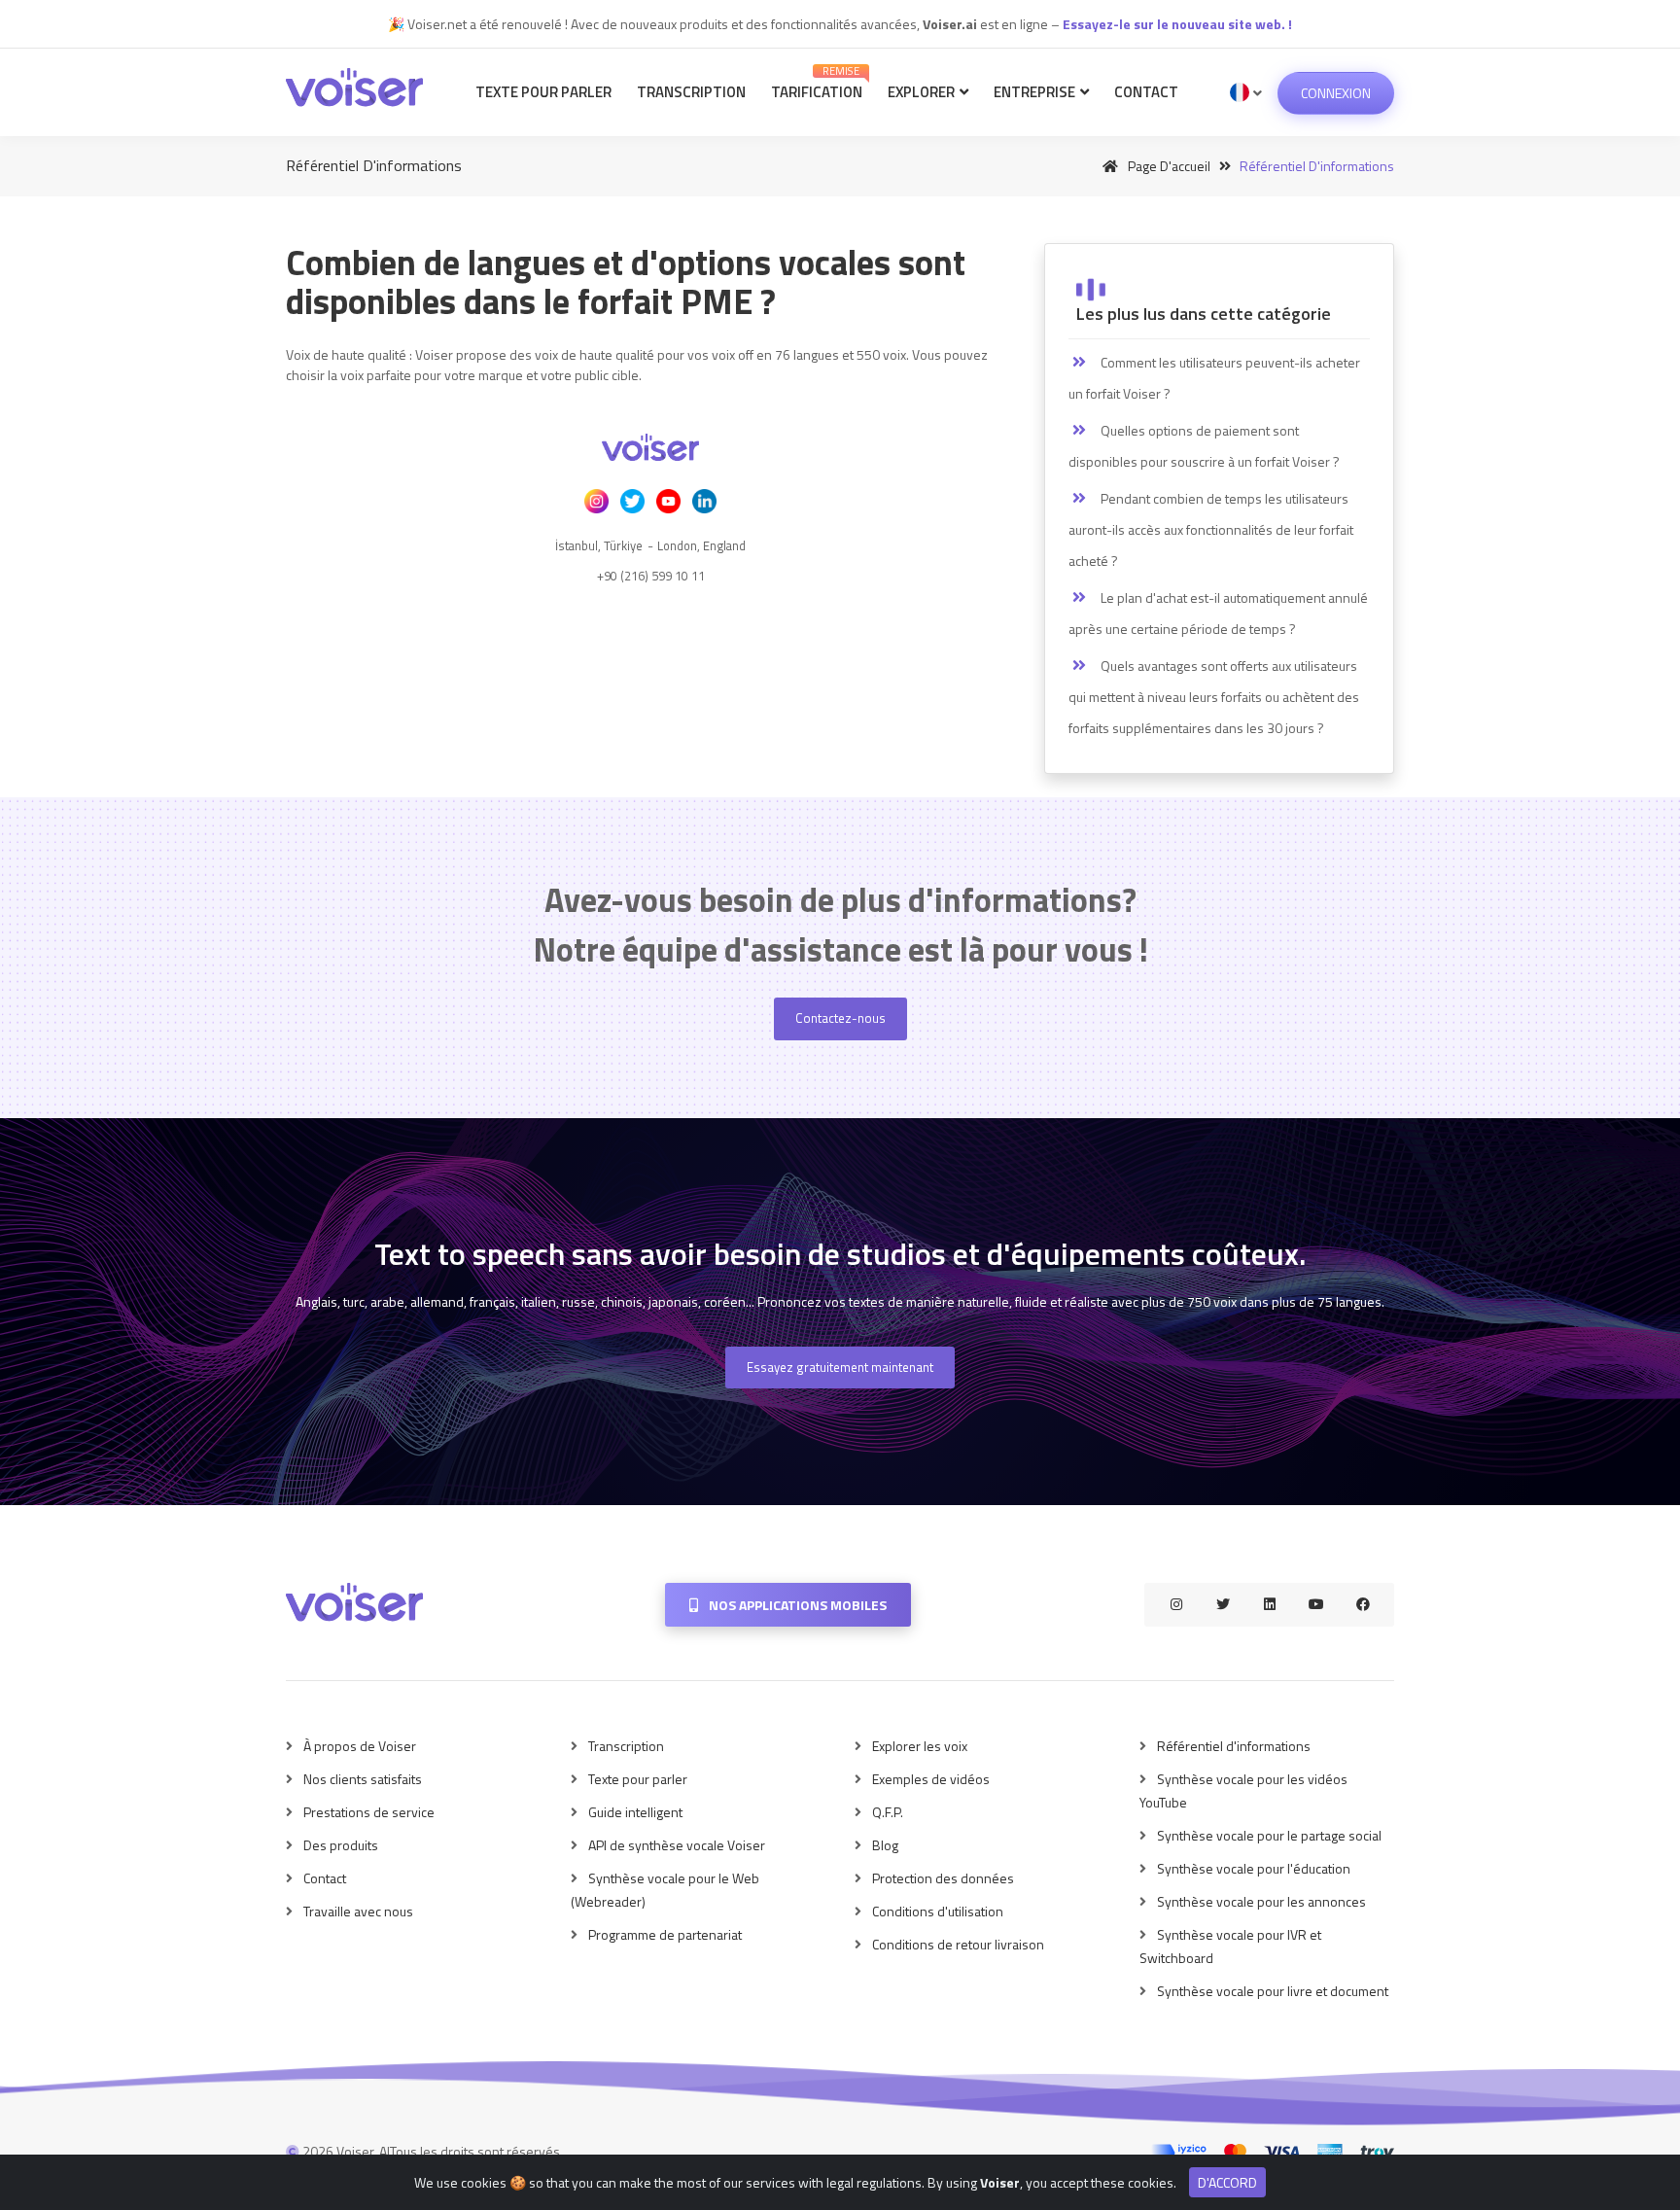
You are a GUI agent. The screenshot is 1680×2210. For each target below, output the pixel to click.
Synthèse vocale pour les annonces (1261, 1901)
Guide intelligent (635, 1812)
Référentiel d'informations (1234, 1746)
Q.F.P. (888, 1812)
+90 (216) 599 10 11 (651, 576)
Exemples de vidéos (931, 1779)
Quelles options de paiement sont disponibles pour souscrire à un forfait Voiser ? (1204, 446)
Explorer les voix (920, 1746)
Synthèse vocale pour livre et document (1273, 1991)
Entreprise (1036, 92)
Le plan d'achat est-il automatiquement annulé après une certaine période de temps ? (1218, 613)
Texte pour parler (543, 92)
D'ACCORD (1227, 2182)
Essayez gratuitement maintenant (840, 1367)
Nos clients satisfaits (363, 1779)
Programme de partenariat (665, 1934)
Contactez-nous (840, 1018)
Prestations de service (369, 1812)
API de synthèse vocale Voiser (677, 1845)
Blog (885, 1845)
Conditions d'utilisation (938, 1911)
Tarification (817, 83)
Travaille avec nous (358, 1911)
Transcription (691, 92)
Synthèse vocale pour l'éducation (1254, 1868)
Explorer (923, 92)
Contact (1146, 92)
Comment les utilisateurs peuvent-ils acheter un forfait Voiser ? (1214, 378)
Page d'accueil (1168, 166)
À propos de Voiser (360, 1746)
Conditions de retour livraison (958, 1944)
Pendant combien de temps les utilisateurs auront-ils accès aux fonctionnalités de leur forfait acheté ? (1211, 529)
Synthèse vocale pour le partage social (1269, 1835)
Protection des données (943, 1878)
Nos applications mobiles (796, 1605)
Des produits (341, 1845)
